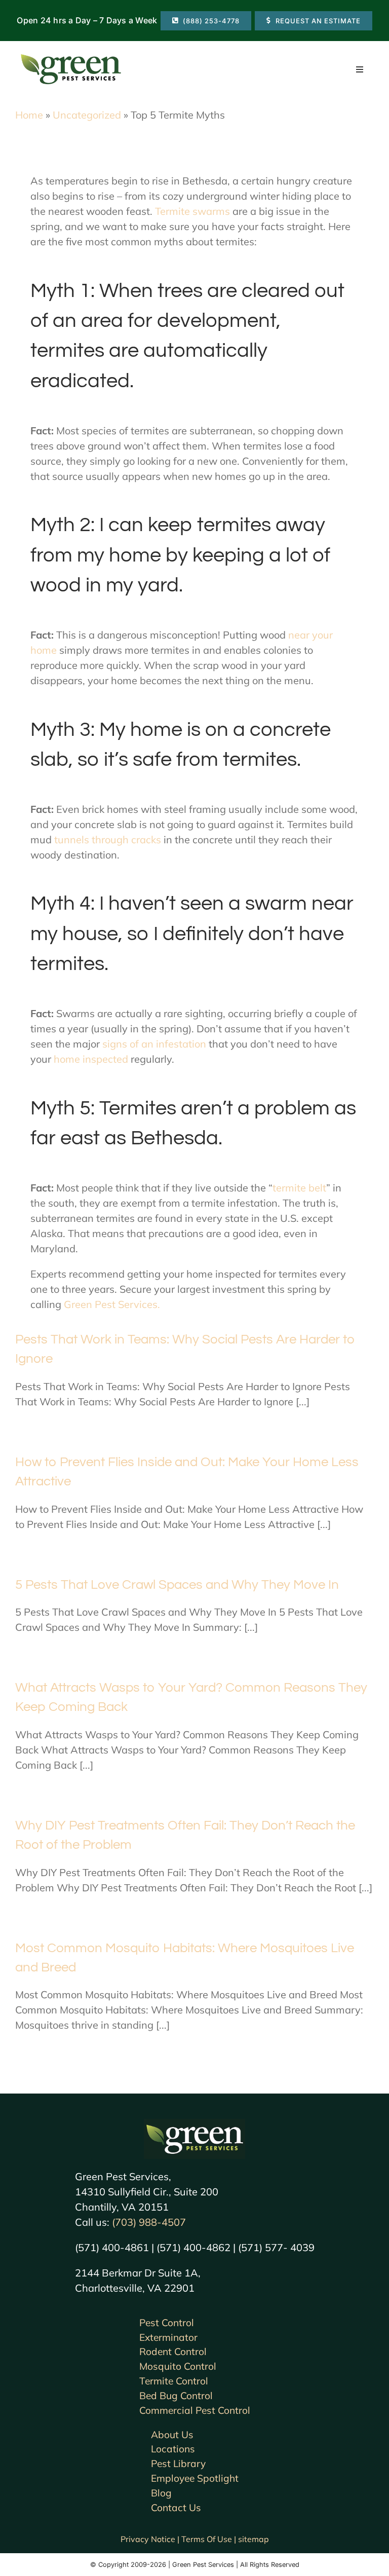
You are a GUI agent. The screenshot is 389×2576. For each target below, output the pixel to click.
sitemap (254, 2539)
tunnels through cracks (108, 839)
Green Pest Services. (112, 1304)
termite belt (299, 1188)
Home (29, 115)
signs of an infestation (154, 1044)
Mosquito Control (178, 2366)
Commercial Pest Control (195, 2410)
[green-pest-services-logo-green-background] (194, 2124)
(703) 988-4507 (149, 2222)
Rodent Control (173, 2351)
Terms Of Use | (210, 2539)
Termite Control (174, 2381)
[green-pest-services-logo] (71, 56)
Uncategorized (87, 115)
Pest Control (167, 2323)
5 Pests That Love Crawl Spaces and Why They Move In (177, 1585)
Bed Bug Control (176, 2396)
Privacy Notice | (151, 2539)
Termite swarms (192, 211)
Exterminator (168, 2337)
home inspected (91, 1059)
